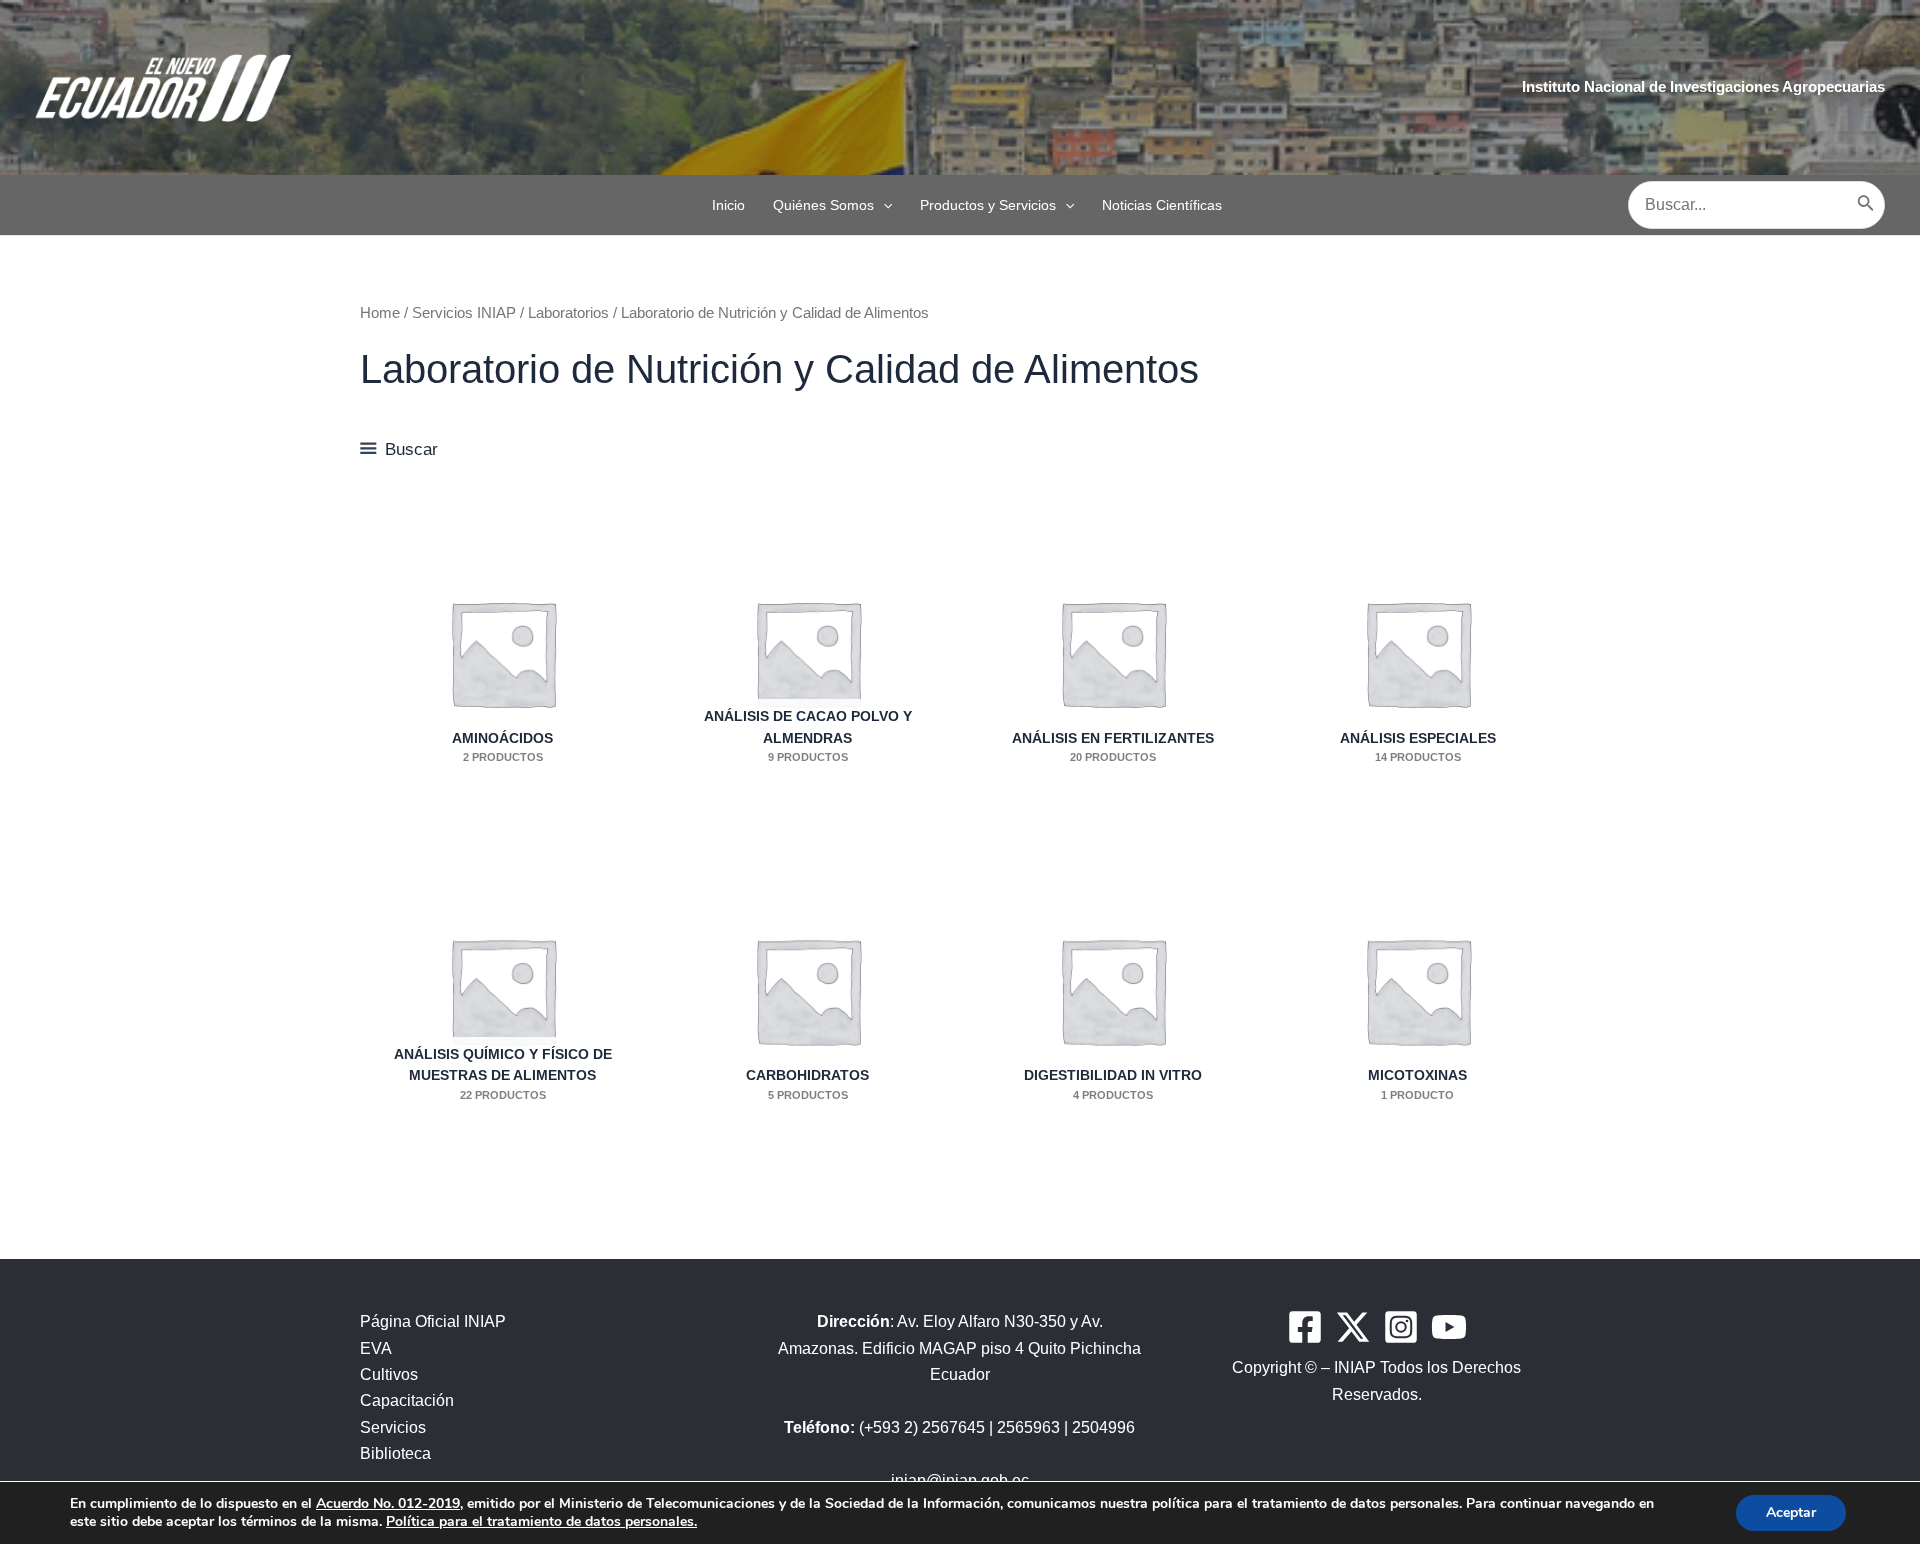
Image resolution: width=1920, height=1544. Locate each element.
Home (380, 313)
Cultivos (389, 1374)
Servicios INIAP (464, 313)
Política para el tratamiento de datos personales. (541, 1521)
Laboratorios (568, 313)
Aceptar (1791, 1512)
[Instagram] (1401, 1327)
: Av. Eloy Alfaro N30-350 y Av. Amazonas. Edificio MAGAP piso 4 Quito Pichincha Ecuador (959, 1348)
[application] (883, 205)
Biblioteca (395, 1453)
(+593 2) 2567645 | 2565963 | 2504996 (959, 1427)
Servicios (393, 1427)
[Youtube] (1449, 1327)
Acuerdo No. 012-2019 (388, 1503)
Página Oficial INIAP (433, 1321)
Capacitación (407, 1400)
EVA (376, 1348)
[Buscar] (1866, 205)
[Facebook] (1305, 1327)
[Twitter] (1353, 1327)
